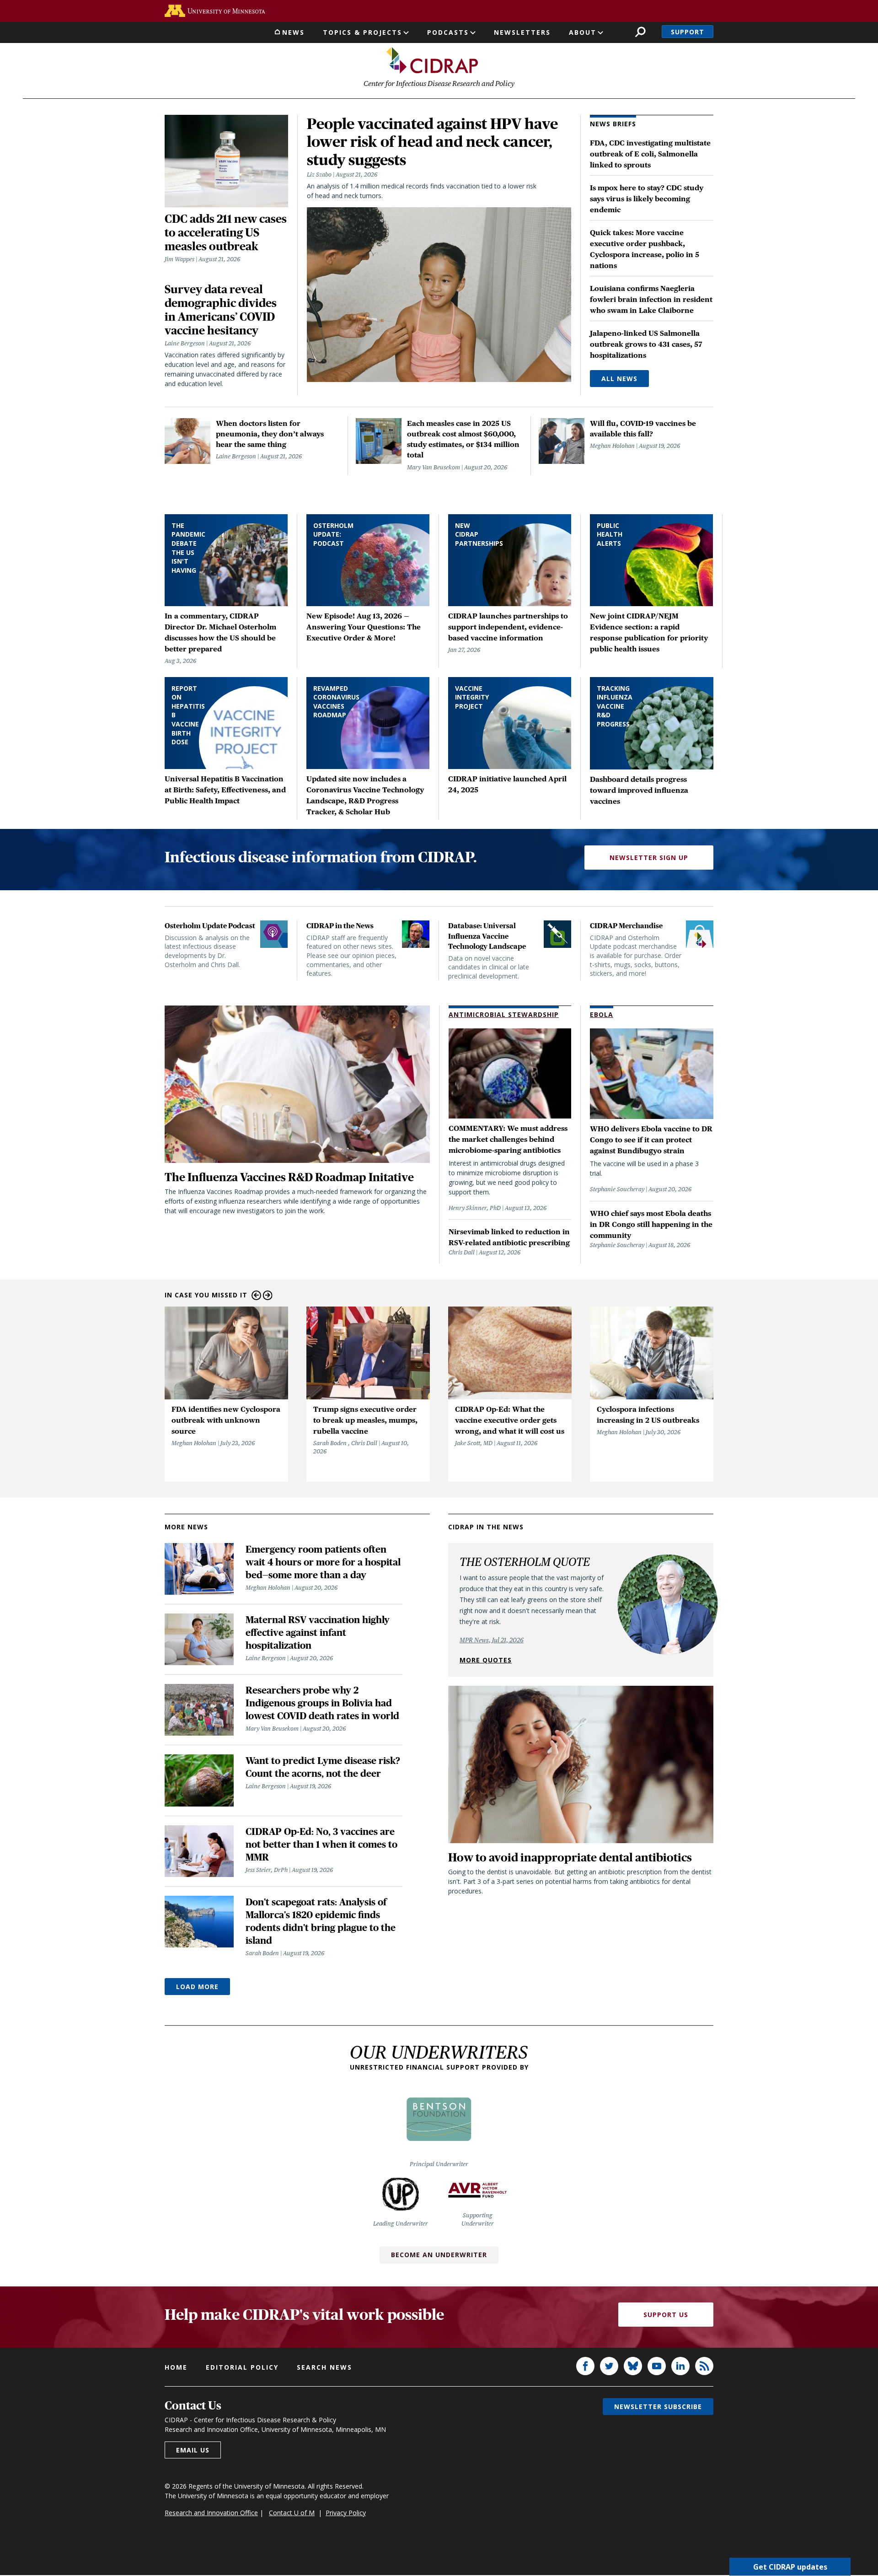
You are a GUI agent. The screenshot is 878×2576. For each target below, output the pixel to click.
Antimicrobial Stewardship (504, 1014)
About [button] (583, 32)
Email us (193, 2450)
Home (176, 2367)
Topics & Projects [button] (362, 32)
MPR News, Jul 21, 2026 (492, 1640)
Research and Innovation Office (211, 2513)
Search (640, 32)
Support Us (666, 2315)
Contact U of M (292, 2513)
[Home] (432, 60)
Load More (197, 1987)
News (293, 32)
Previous (256, 1295)
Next (268, 1295)
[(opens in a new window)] (215, 11)
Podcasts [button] (448, 32)
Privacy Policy (346, 2513)
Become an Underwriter (439, 2255)
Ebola (602, 1014)
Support (688, 32)
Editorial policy (242, 2367)
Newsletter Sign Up (649, 858)
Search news (324, 2367)
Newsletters (522, 32)
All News (619, 379)
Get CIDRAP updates (790, 2567)
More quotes (486, 1660)
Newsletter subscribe (658, 2407)
